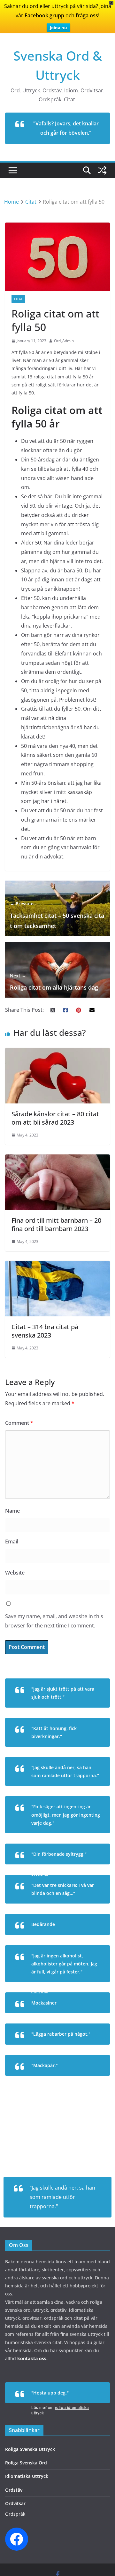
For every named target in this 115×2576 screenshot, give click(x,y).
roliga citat (89, 1712)
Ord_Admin (64, 341)
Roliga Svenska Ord (26, 2463)
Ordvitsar (15, 2503)
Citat (18, 299)
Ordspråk (15, 2514)
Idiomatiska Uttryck (27, 2476)
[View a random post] (102, 170)
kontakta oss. (32, 2358)
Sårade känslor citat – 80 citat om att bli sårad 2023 (55, 1118)
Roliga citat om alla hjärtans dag (54, 982)
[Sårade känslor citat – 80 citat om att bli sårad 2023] (57, 1052)
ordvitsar (91, 1751)
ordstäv (92, 1790)
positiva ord (89, 1939)
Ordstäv (14, 2490)
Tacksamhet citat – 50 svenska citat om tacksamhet (57, 915)
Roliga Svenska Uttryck (30, 2449)
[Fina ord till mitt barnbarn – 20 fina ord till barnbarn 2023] (57, 1159)
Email (12, 1541)
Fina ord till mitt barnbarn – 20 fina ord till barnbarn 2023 (56, 1225)
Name (12, 1511)
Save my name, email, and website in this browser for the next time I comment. (54, 1621)
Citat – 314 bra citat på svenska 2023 (45, 1331)
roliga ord (91, 2017)
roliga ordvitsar (85, 1908)
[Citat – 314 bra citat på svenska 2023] (57, 1265)
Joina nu (58, 28)
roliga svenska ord (82, 2080)
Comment (19, 1423)
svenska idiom (86, 2049)
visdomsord (89, 1837)
